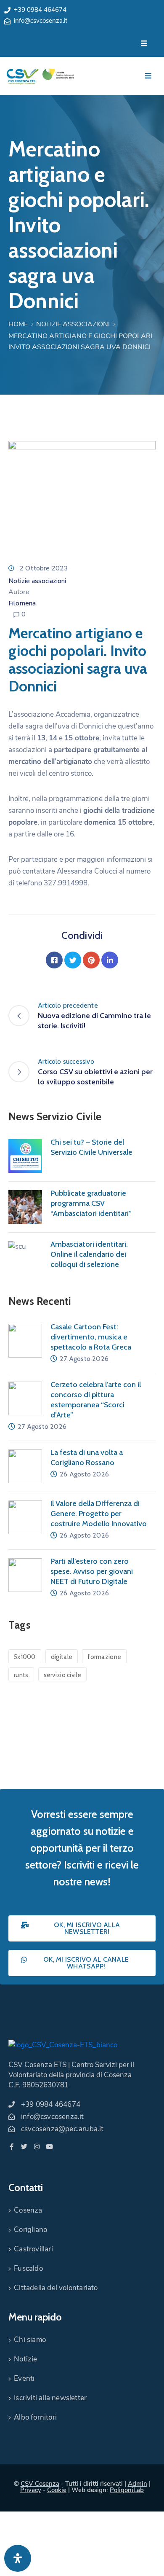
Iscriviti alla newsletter (50, 2398)
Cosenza (28, 2210)
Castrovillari (33, 2249)
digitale (62, 1657)
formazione (104, 1657)
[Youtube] (49, 2147)
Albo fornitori (35, 2417)
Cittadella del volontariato (56, 2288)
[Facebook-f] (12, 2147)
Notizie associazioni (73, 324)
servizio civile (63, 1675)
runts (21, 1675)
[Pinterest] (91, 960)
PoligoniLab (127, 2490)
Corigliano (30, 2230)
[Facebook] (54, 960)
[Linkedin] (110, 960)
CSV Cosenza (40, 2484)
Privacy (31, 2490)
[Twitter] (73, 960)
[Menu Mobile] (144, 44)
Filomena (22, 603)
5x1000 (25, 1657)
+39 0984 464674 (40, 10)
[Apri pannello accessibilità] (18, 2558)
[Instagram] (37, 2147)
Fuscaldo (28, 2268)
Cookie (57, 2490)
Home (18, 324)
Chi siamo (30, 2340)
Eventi (24, 2378)
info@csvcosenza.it (41, 21)
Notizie (25, 2359)
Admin (138, 2484)
